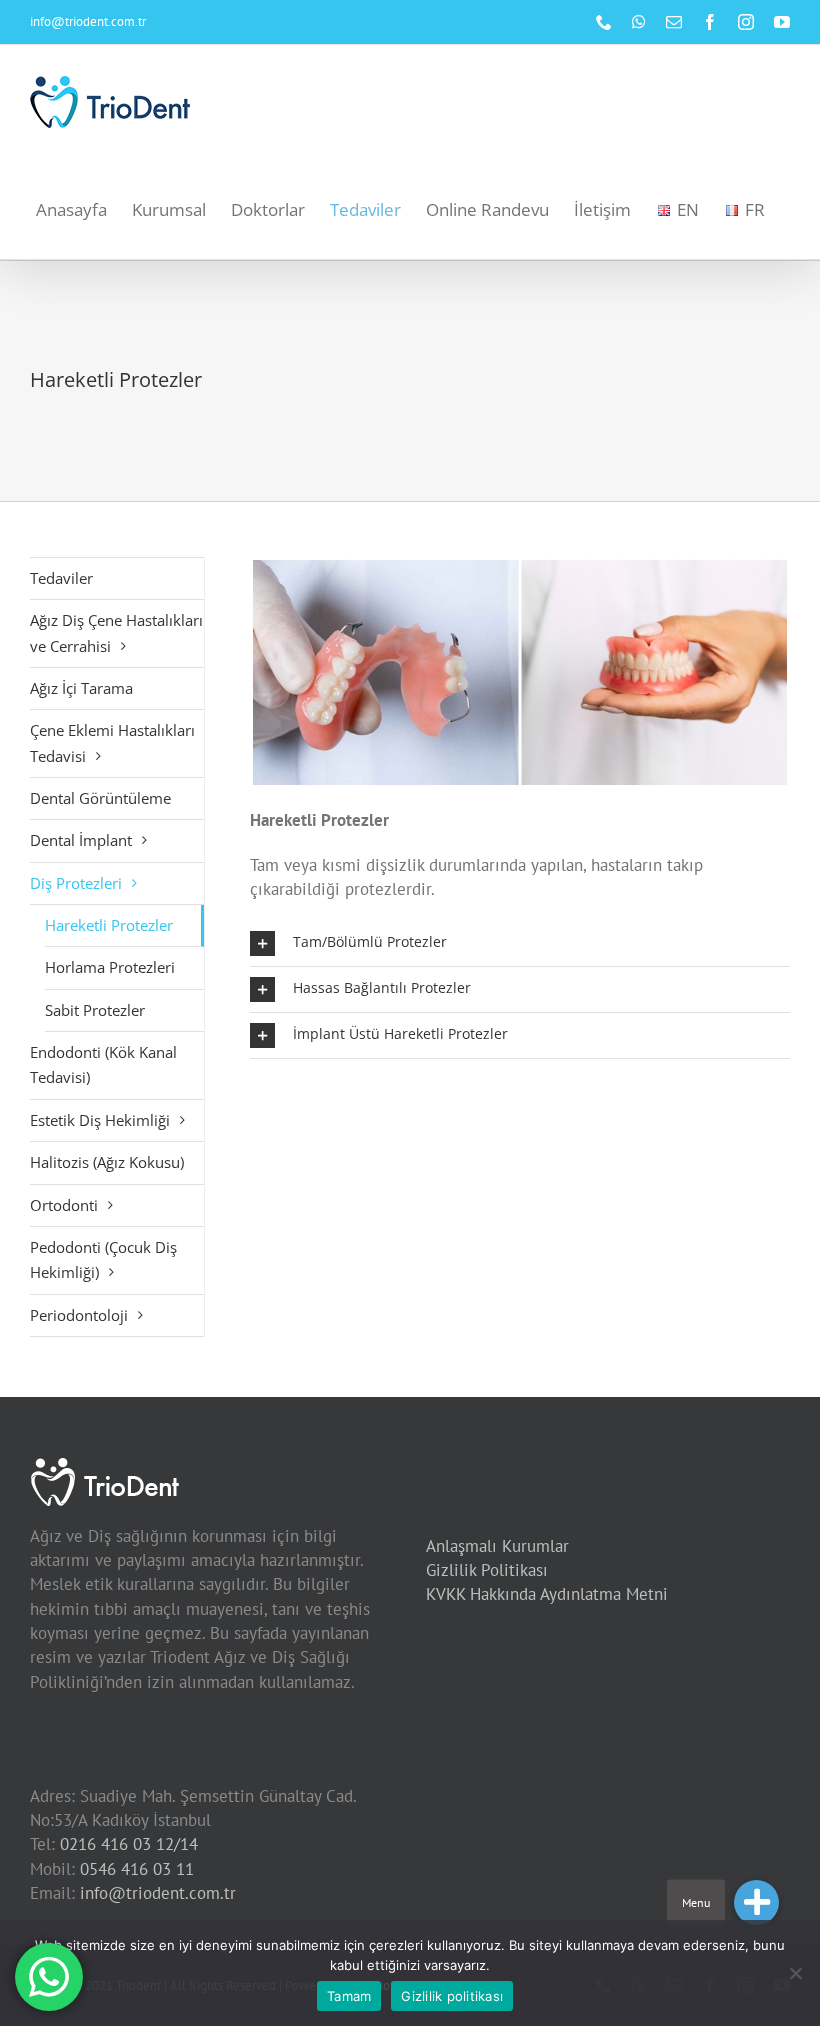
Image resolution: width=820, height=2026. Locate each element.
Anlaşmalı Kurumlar (497, 1546)
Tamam (349, 1996)
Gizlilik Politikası (487, 1570)
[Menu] (756, 1902)
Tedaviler (61, 578)
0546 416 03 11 (137, 1869)
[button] (520, 943)
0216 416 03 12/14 (129, 1844)
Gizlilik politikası (452, 1996)
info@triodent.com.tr (88, 21)
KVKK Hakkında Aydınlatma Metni (547, 1594)
